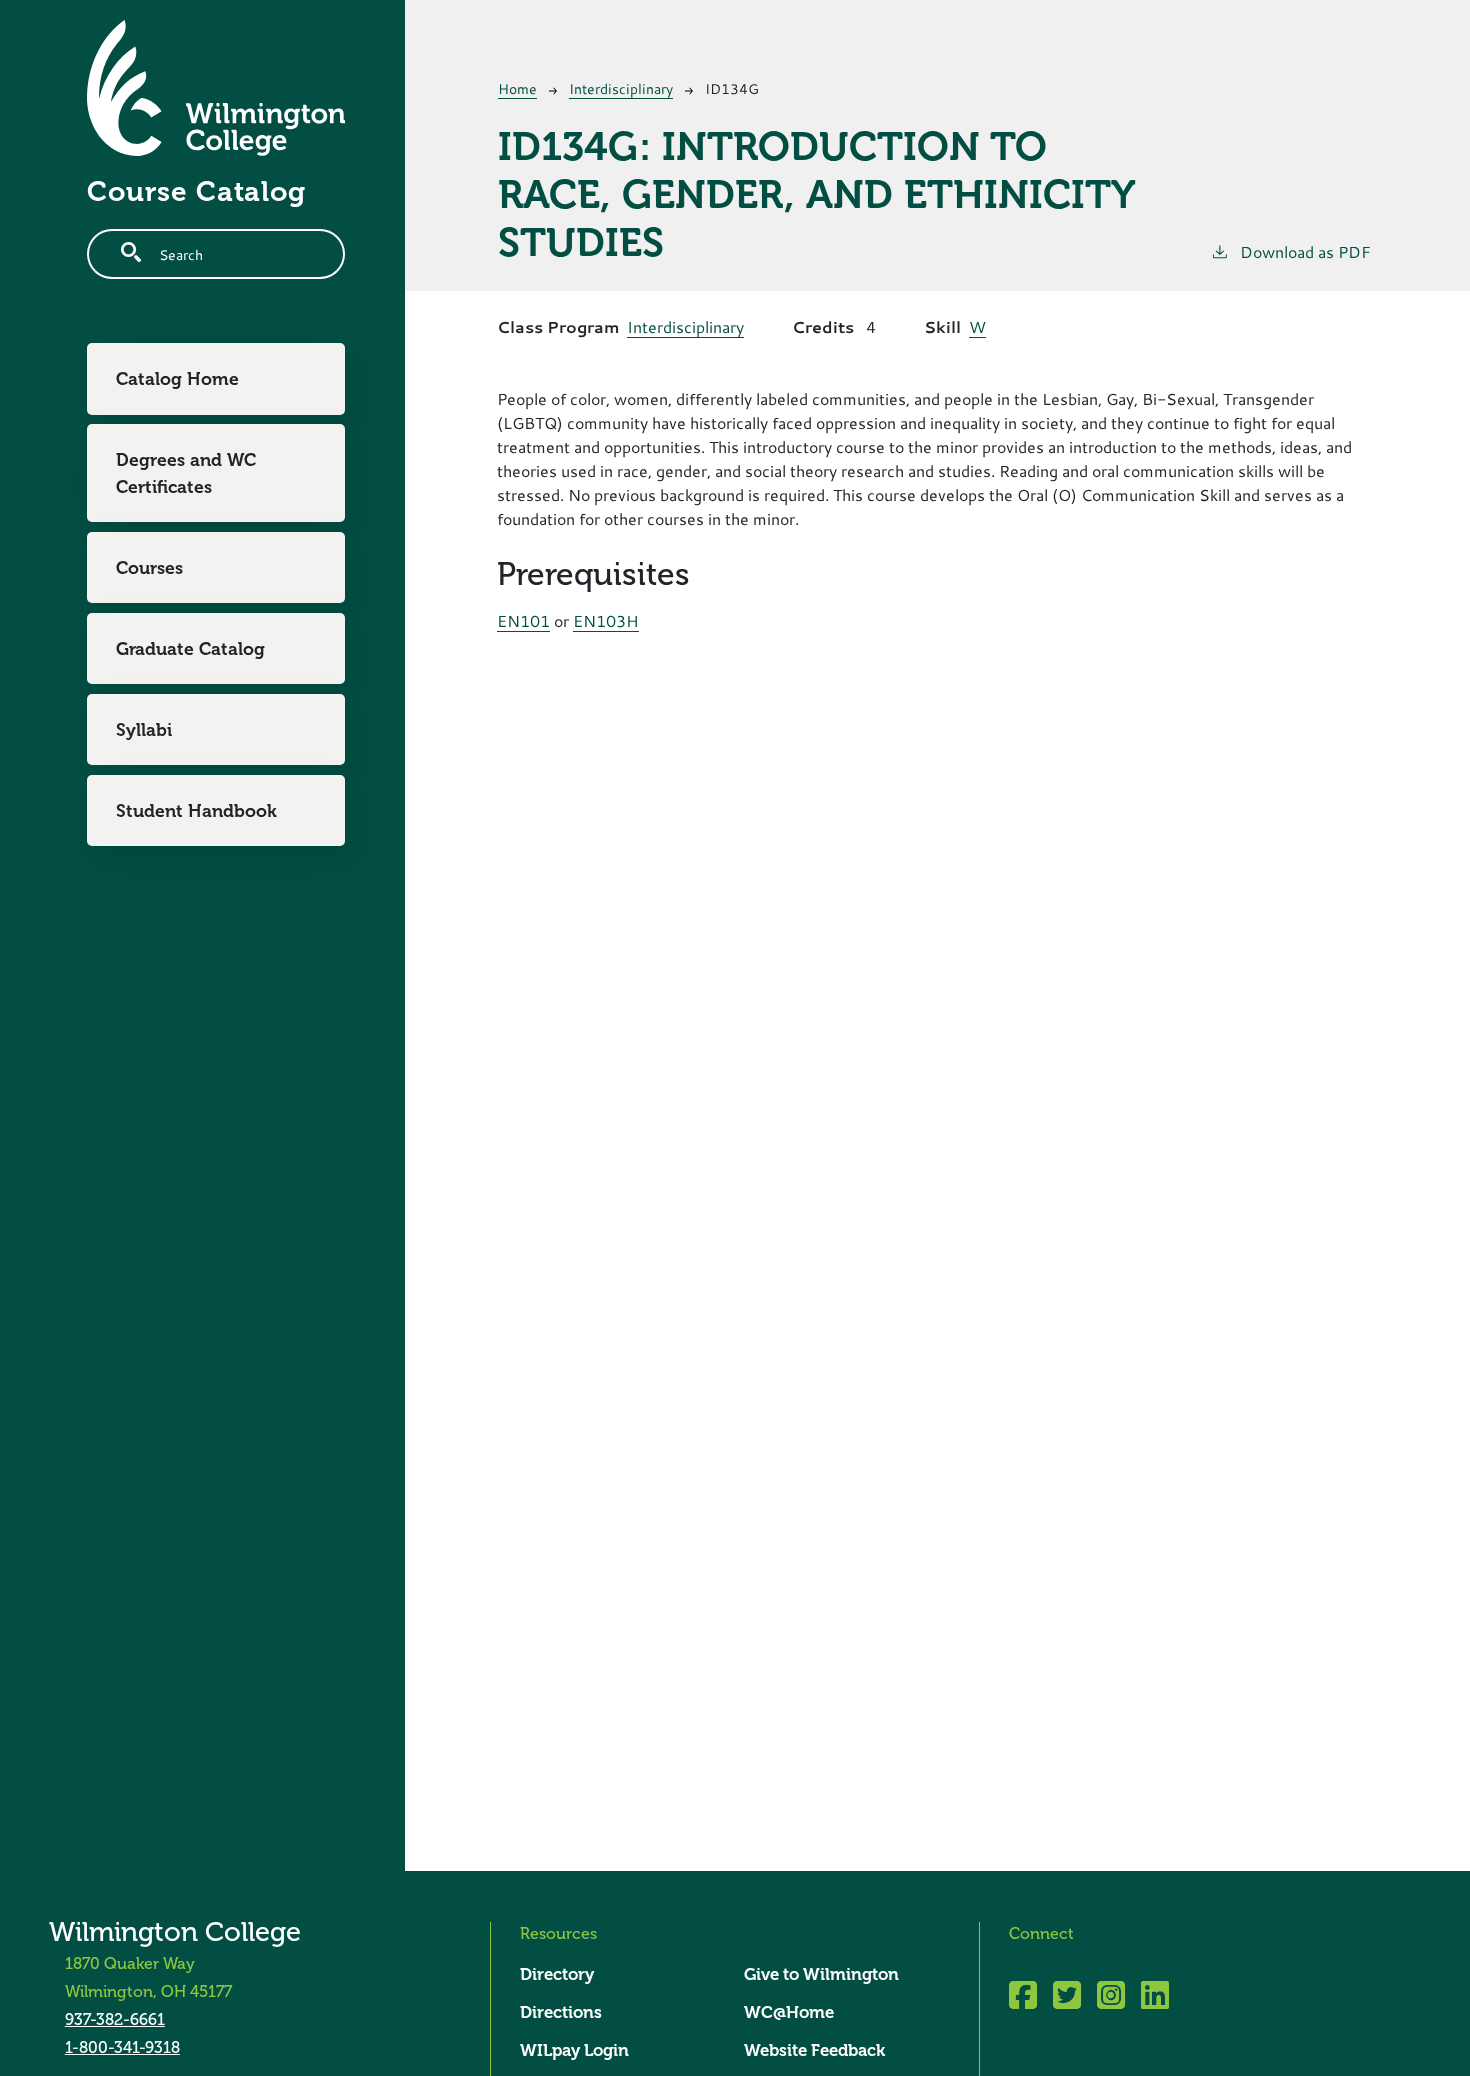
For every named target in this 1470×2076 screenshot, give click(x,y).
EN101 (523, 620)
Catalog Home (177, 379)
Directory (557, 1974)
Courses (149, 567)
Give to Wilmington (821, 1974)
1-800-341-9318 (122, 2047)
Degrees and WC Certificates (186, 473)
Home (517, 88)
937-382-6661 (115, 2019)
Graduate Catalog (190, 648)
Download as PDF (1305, 251)
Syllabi (144, 729)
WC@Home (789, 2012)
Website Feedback (814, 2050)
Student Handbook (196, 810)
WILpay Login (574, 2050)
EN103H (606, 620)
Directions (561, 2012)
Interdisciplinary (621, 88)
